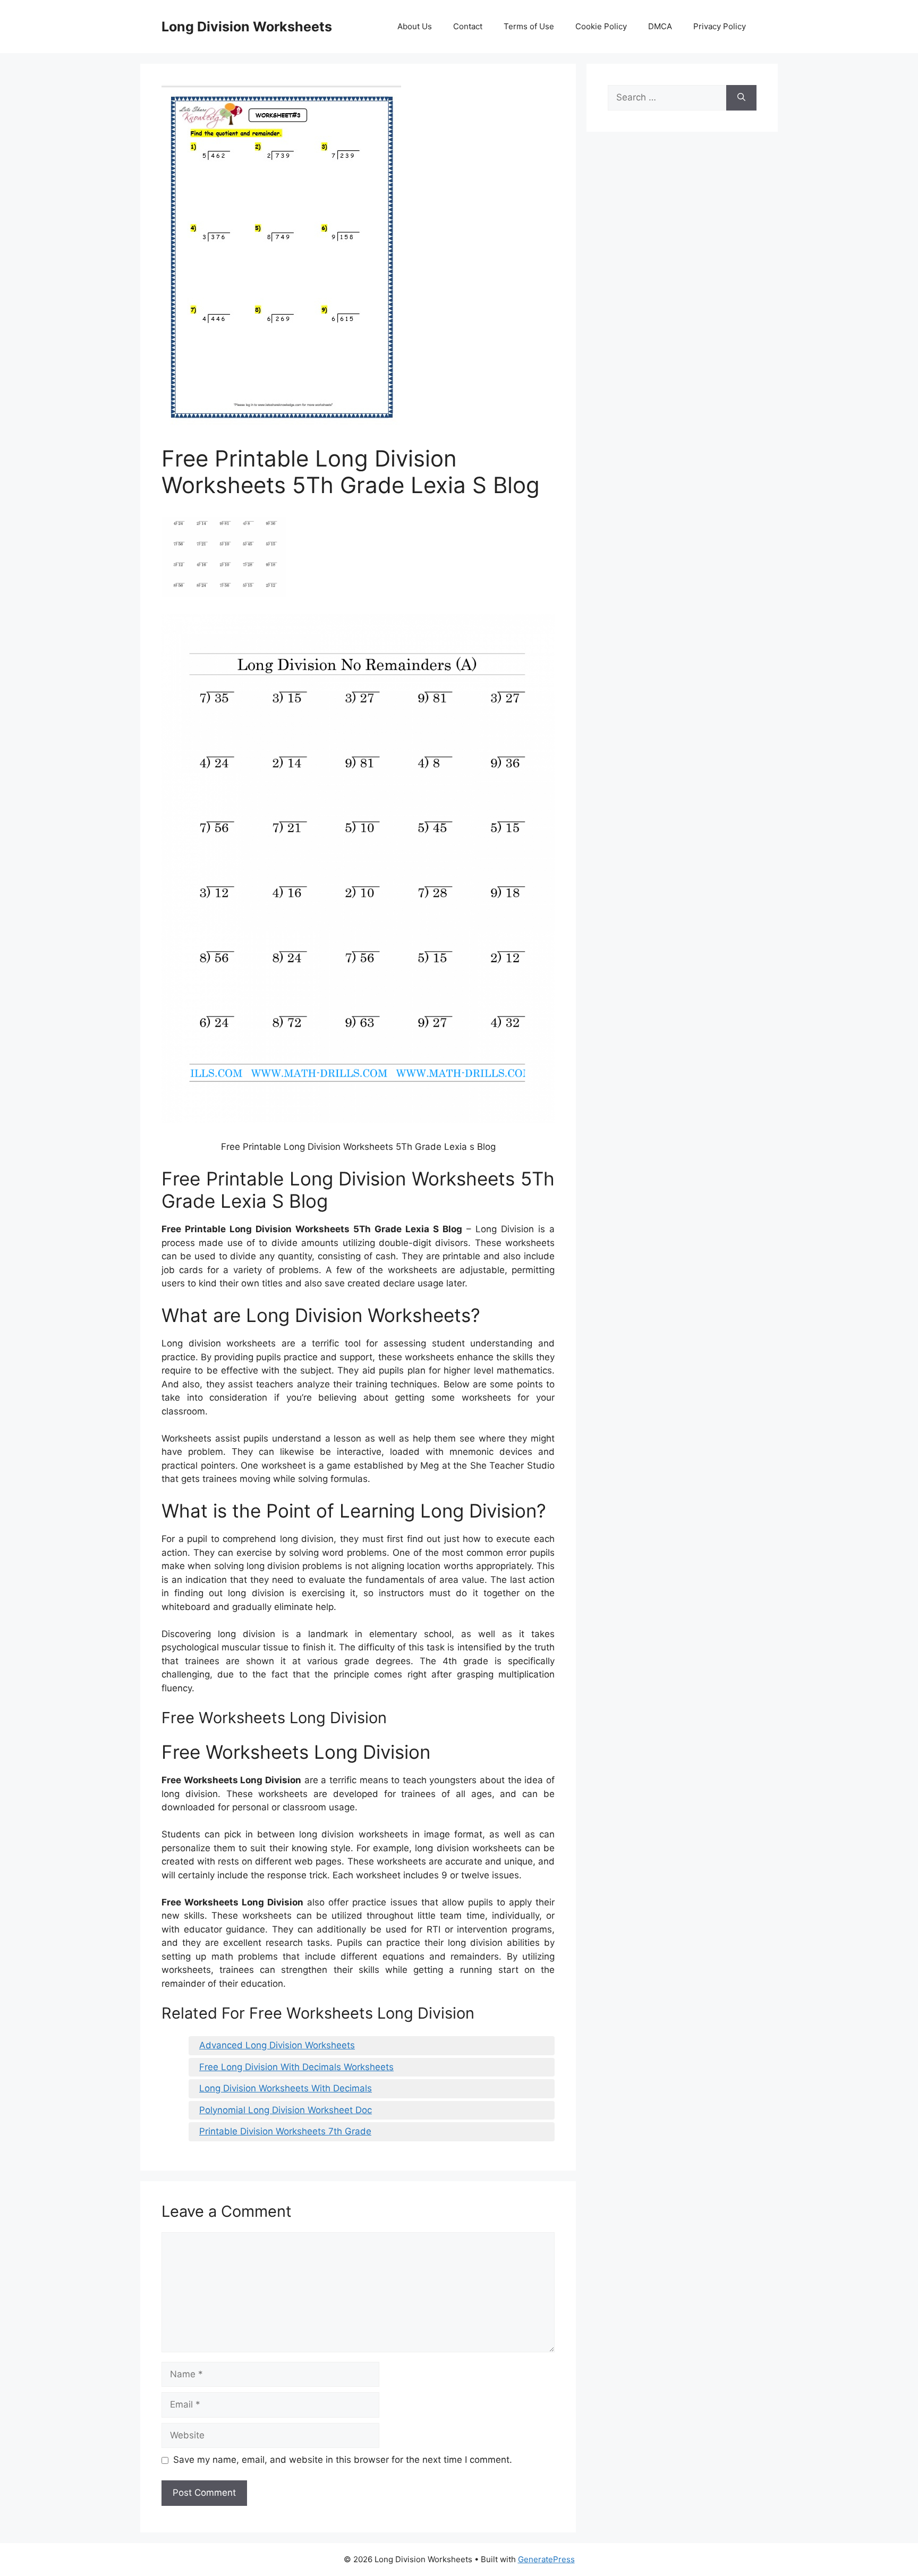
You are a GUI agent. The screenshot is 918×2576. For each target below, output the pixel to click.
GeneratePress (546, 2559)
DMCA (660, 26)
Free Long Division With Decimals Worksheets (296, 2067)
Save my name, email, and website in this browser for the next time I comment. (343, 2460)
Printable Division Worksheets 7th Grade (285, 2131)
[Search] (741, 98)
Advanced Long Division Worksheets (277, 2045)
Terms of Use (529, 26)
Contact (468, 26)
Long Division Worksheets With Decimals (286, 2088)
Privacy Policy (720, 26)
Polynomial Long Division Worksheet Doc (286, 2110)
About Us (415, 26)
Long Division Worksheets (247, 27)
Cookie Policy (601, 26)
